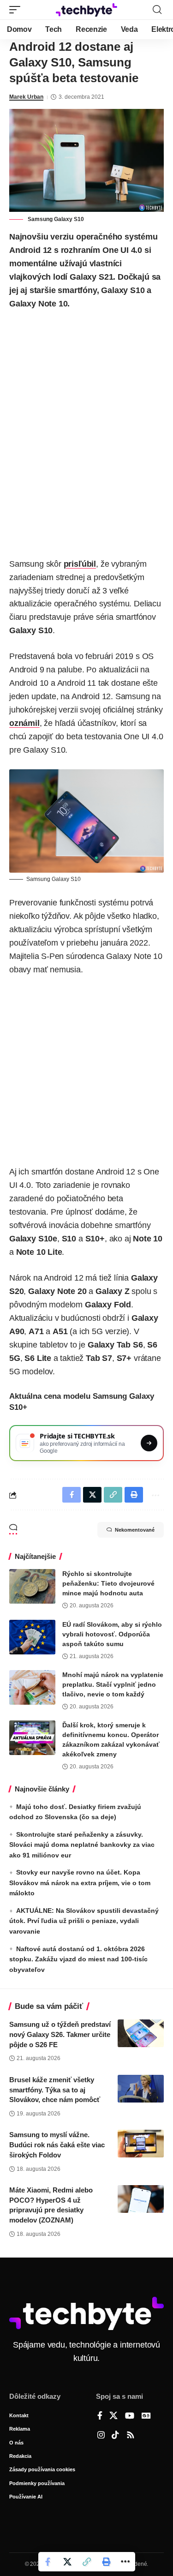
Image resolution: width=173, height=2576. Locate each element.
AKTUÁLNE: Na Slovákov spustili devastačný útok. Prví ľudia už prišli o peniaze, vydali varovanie (84, 1921)
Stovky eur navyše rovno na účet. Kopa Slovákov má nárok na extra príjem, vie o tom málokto (80, 1883)
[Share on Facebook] (48, 2562)
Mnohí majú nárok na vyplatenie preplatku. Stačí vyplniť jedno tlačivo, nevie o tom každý (113, 1684)
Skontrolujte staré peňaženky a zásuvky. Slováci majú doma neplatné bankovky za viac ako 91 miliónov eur (82, 1845)
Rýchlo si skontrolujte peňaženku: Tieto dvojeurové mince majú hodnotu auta (108, 1583)
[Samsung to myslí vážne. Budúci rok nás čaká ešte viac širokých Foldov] (141, 2144)
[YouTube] (130, 2416)
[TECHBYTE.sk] (87, 10)
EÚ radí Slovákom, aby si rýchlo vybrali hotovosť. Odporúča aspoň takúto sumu (112, 1634)
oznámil (24, 723)
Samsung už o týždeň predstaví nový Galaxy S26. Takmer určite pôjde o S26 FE (60, 2034)
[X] (113, 2416)
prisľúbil (80, 564)
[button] (17, 10)
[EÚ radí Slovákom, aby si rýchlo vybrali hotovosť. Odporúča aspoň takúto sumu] (32, 1637)
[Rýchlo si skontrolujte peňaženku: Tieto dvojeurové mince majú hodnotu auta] (32, 1586)
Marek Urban (26, 97)
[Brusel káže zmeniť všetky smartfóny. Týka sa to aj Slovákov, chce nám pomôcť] (141, 2089)
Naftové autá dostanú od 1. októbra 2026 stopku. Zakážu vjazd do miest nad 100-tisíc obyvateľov (78, 1959)
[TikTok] (115, 2436)
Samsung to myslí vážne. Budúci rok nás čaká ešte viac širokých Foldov (57, 2145)
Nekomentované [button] (135, 1530)
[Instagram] (101, 2436)
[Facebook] (100, 2416)
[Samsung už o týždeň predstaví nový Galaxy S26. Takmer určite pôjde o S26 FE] (141, 2033)
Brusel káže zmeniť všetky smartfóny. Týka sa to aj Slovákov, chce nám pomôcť (55, 2090)
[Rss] (131, 2436)
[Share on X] (67, 2562)
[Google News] (146, 2416)
